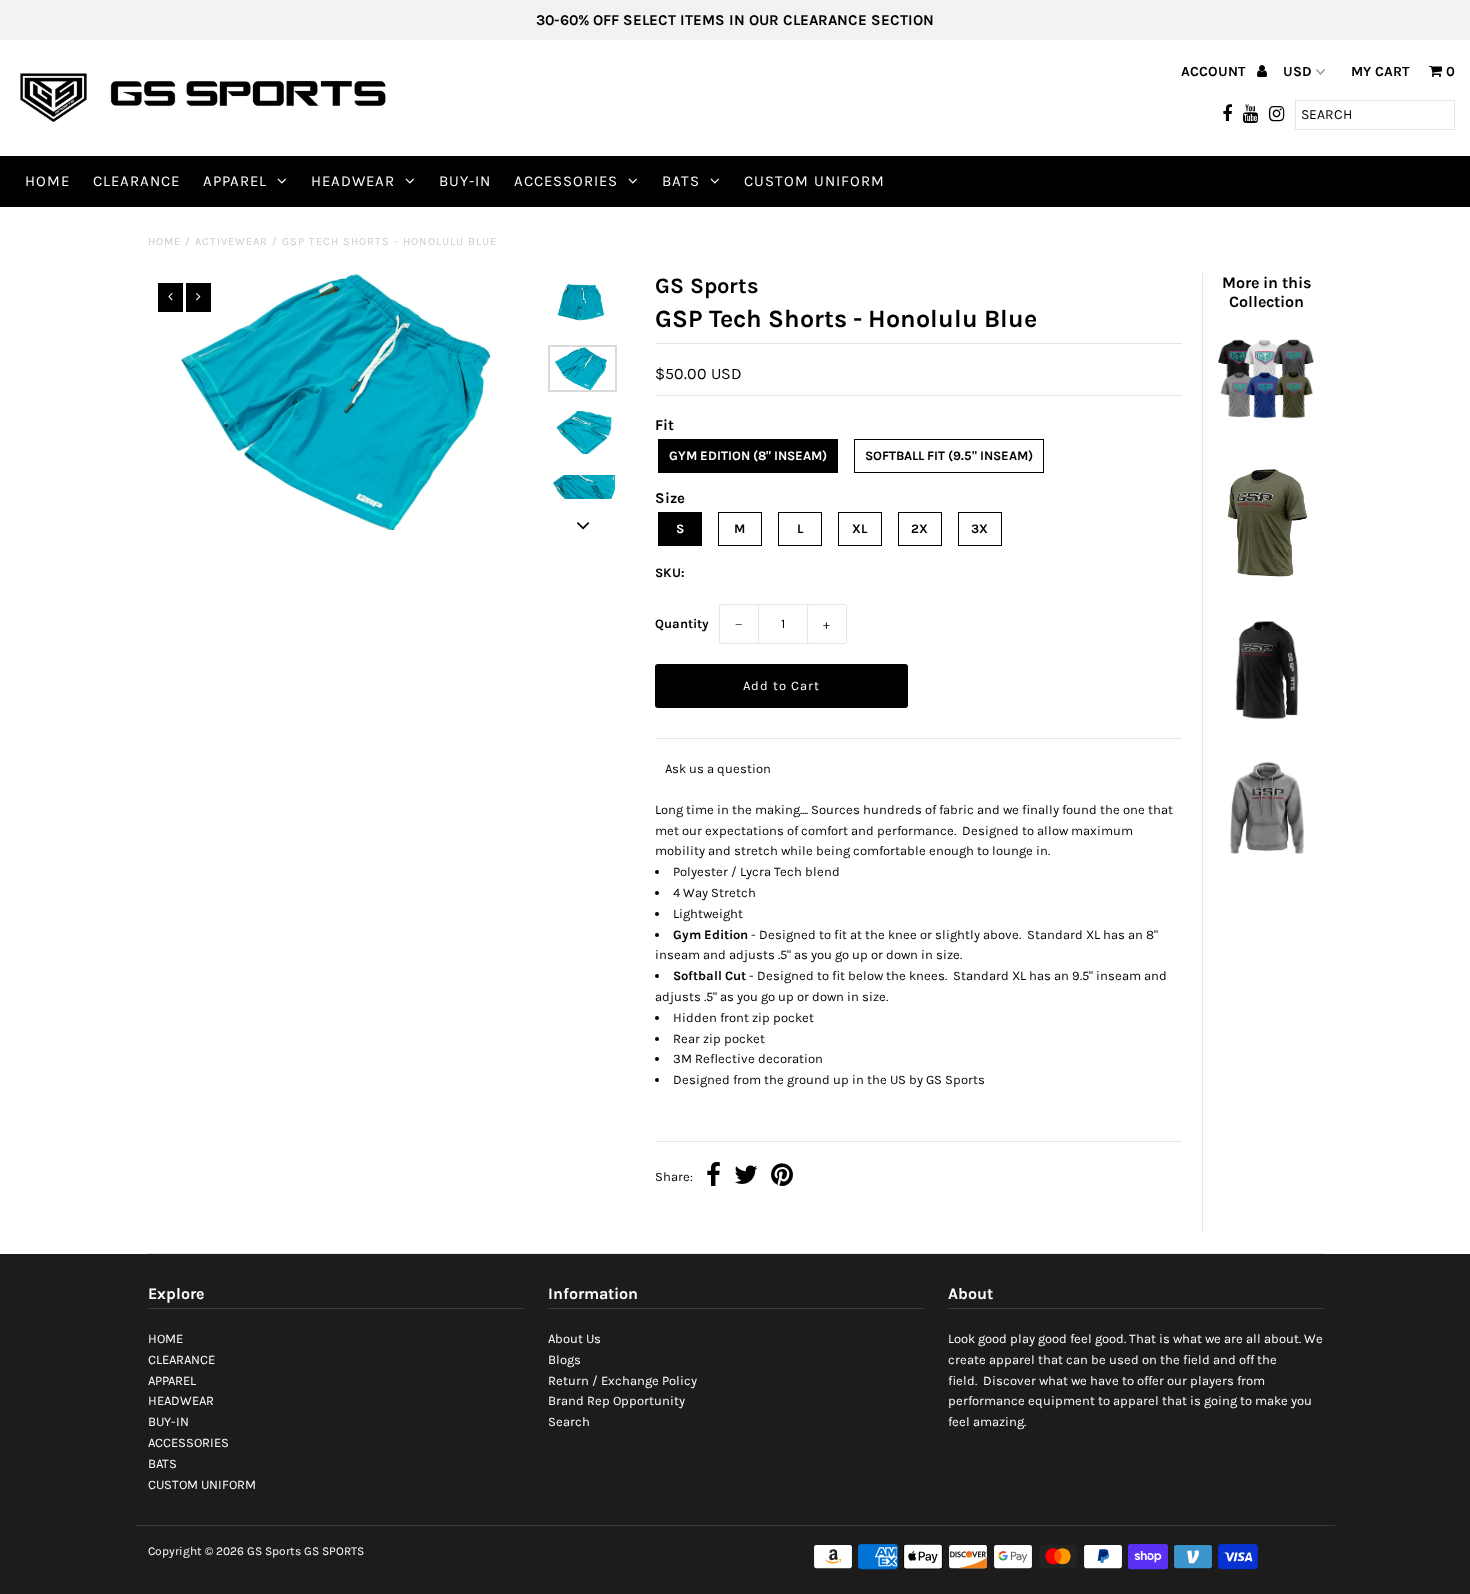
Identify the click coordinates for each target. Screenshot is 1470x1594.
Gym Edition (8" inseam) (748, 455)
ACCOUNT (1215, 71)
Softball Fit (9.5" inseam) (949, 455)
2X (919, 528)
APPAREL (235, 181)
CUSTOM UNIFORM (814, 181)
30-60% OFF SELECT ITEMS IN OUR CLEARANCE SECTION (735, 20)
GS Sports (274, 1551)
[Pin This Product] (782, 1177)
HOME (47, 181)
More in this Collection (1266, 292)
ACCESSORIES (566, 181)
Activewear (231, 241)
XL (859, 528)
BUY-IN (465, 181)
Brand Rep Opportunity (616, 1400)
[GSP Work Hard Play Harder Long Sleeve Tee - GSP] (1266, 723)
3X (979, 528)
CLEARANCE (136, 181)
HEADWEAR (353, 181)
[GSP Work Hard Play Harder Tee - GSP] (1266, 583)
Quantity (682, 623)
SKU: (670, 572)
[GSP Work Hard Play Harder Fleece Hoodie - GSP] (1266, 862)
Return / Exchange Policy (622, 1380)
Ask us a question (718, 768)
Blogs (564, 1359)
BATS (681, 181)
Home (164, 241)
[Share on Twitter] (746, 1177)
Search (569, 1421)
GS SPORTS (334, 1551)
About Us (574, 1338)
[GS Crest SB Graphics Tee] (1266, 430)
